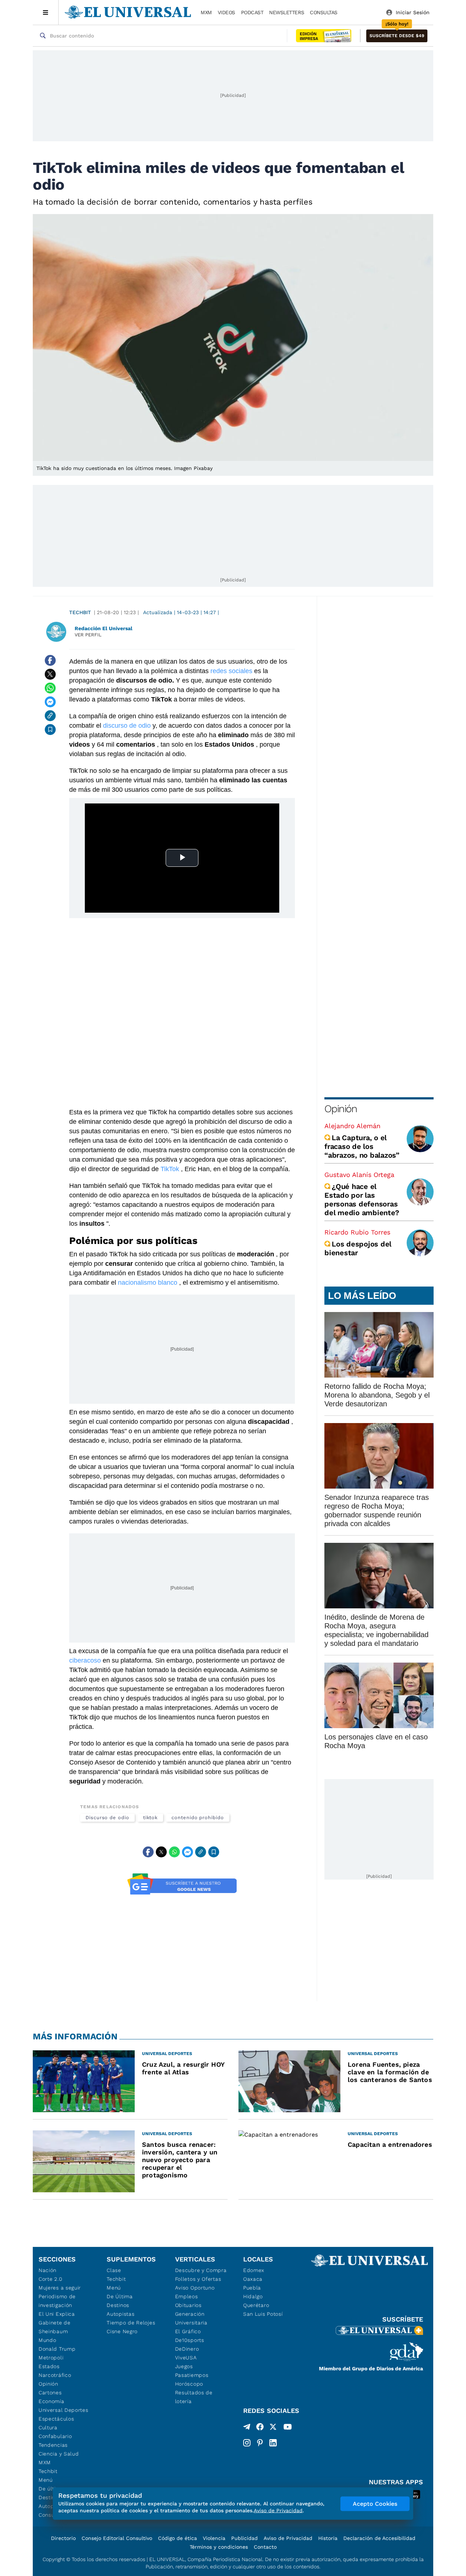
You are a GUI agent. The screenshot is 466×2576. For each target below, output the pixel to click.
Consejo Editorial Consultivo (117, 2538)
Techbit (80, 612)
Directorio (63, 2538)
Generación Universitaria (191, 2318)
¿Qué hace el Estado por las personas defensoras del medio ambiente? (362, 1200)
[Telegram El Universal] (247, 2428)
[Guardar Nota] (50, 730)
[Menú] (46, 12)
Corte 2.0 (50, 2279)
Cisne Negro (122, 2331)
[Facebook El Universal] (260, 2428)
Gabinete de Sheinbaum (55, 2327)
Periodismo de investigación (57, 2301)
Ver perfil (88, 635)
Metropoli (51, 2358)
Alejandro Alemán (352, 1126)
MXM (206, 12)
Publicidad (244, 2538)
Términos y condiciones (219, 2547)
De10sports (190, 2340)
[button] (397, 36)
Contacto (265, 2547)
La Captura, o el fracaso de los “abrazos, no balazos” (362, 1146)
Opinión (341, 1109)
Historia (328, 2538)
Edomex (254, 2270)
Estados (49, 2366)
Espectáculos (56, 2419)
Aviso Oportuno (195, 2288)
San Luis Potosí (263, 2314)
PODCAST (252, 12)
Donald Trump (57, 2349)
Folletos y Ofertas (198, 2279)
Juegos (184, 2366)
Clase (114, 2270)
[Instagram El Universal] (247, 2443)
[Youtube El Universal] (288, 2428)
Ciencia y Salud (59, 2454)
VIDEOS (226, 12)
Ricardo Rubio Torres (357, 1232)
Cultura (48, 2427)
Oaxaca (253, 2279)
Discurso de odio (107, 1818)
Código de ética (177, 2538)
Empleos (187, 2296)
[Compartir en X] (50, 674)
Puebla (252, 2288)
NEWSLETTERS (287, 12)
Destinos (118, 2305)
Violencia (214, 2538)
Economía (52, 2401)
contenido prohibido (198, 1818)
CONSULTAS (324, 12)
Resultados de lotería (194, 2397)
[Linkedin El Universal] (273, 2443)
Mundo (48, 2340)
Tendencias (53, 2445)
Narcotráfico (55, 2375)
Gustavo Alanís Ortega (359, 1175)
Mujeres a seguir (60, 2288)
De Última (120, 2296)
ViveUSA (186, 2358)
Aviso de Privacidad (288, 2538)
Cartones (50, 2393)
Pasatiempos (192, 2375)
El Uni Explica (57, 2314)
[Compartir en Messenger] (50, 702)
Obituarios (188, 2305)
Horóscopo (189, 2384)
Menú (46, 2480)
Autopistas (121, 2314)
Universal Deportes (64, 2410)
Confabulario (55, 2436)
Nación (48, 2270)
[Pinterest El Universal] (260, 2443)
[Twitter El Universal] (273, 2428)
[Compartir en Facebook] (50, 660)
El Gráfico (188, 2331)
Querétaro (256, 2305)
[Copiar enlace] (50, 716)
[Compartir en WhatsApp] (50, 688)
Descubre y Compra (201, 2270)
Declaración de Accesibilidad (379, 2538)
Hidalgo (253, 2296)
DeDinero (187, 2349)
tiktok (151, 1818)
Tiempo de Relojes (131, 2323)
